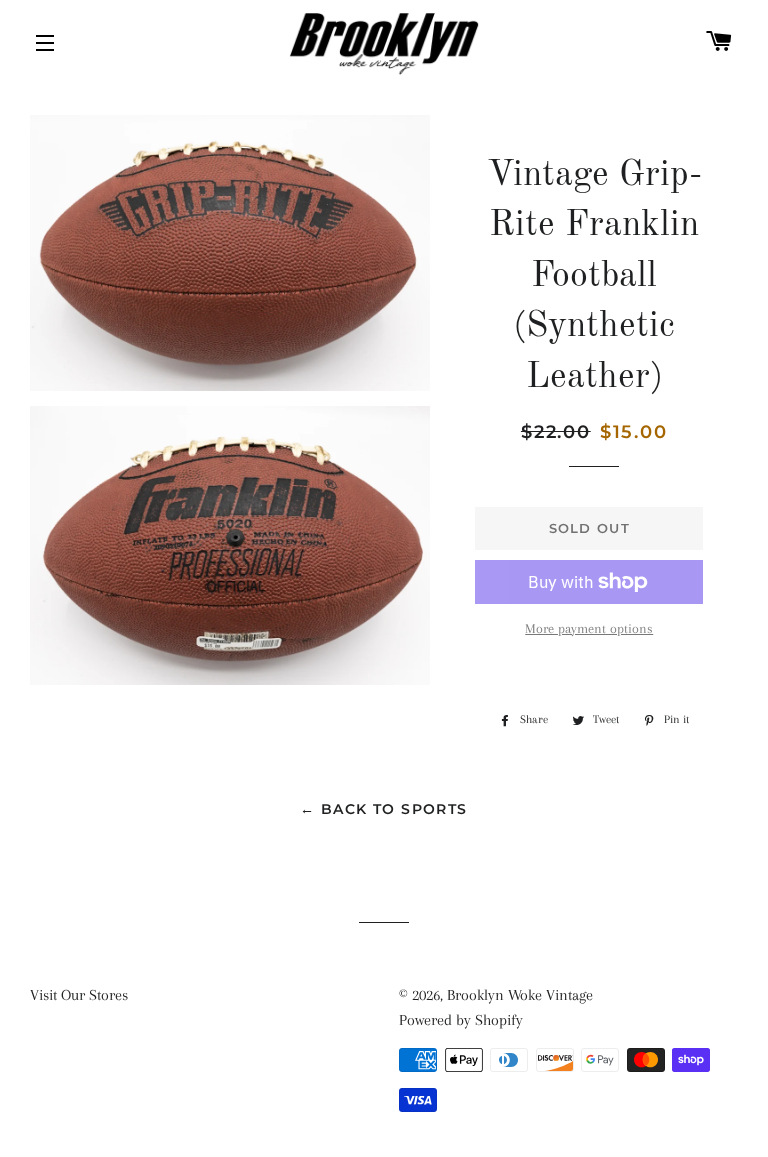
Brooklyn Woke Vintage (520, 995)
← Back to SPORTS (383, 809)
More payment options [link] (589, 628)
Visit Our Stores (79, 995)
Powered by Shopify (461, 1020)
